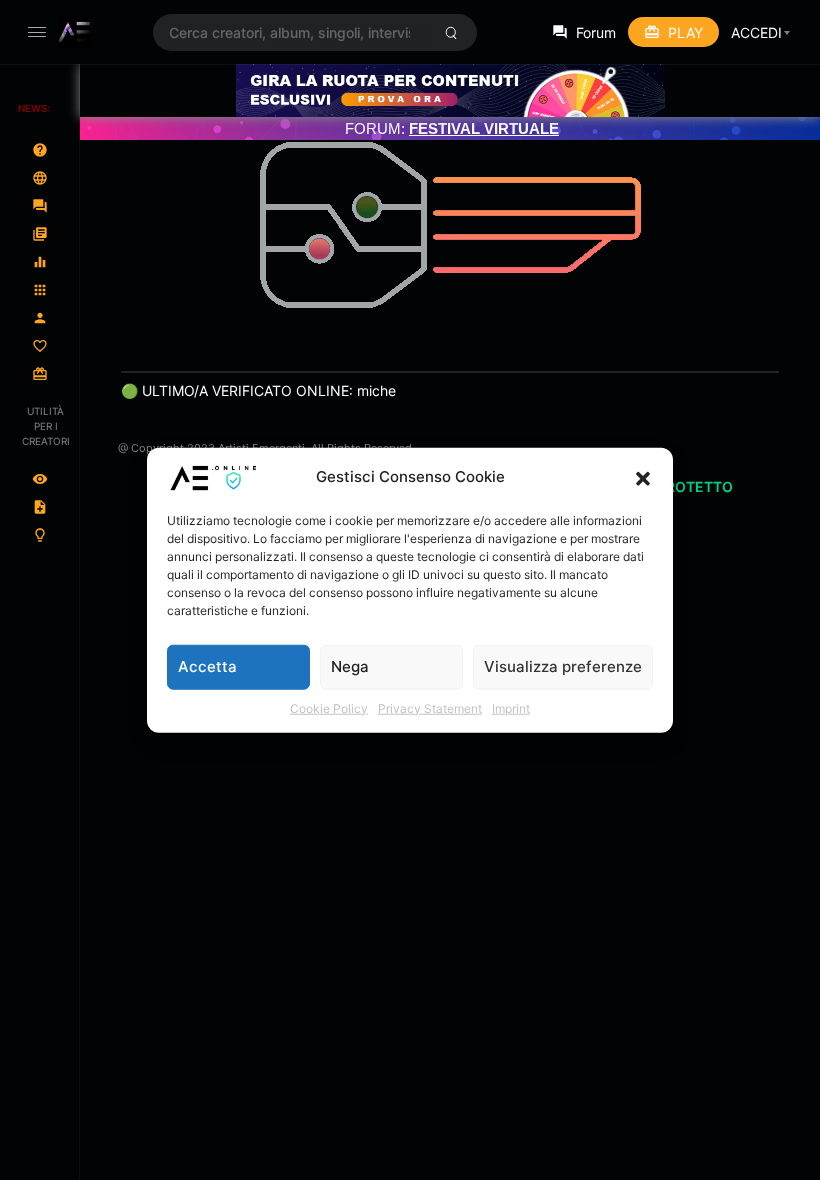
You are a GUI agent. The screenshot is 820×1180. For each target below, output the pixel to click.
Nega (350, 666)
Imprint (511, 707)
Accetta (207, 666)
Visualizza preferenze (563, 666)
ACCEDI (756, 32)
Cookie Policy (329, 707)
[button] (643, 477)
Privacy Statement (430, 707)
